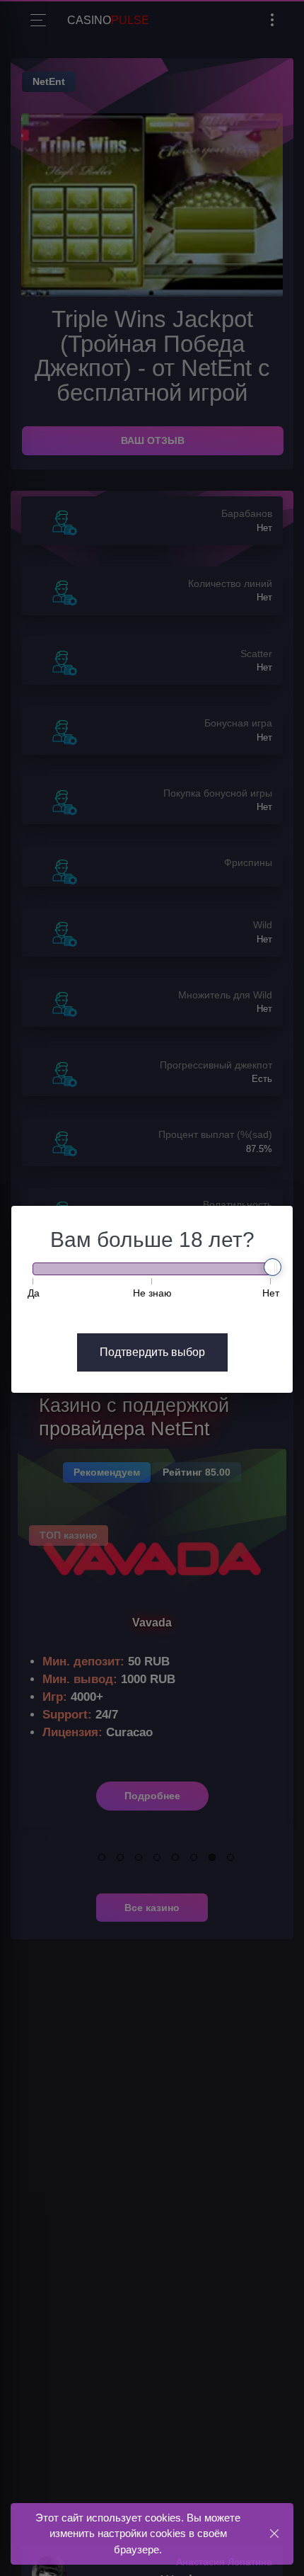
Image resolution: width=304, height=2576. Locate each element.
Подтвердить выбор (152, 1352)
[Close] (274, 2533)
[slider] (273, 1267)
